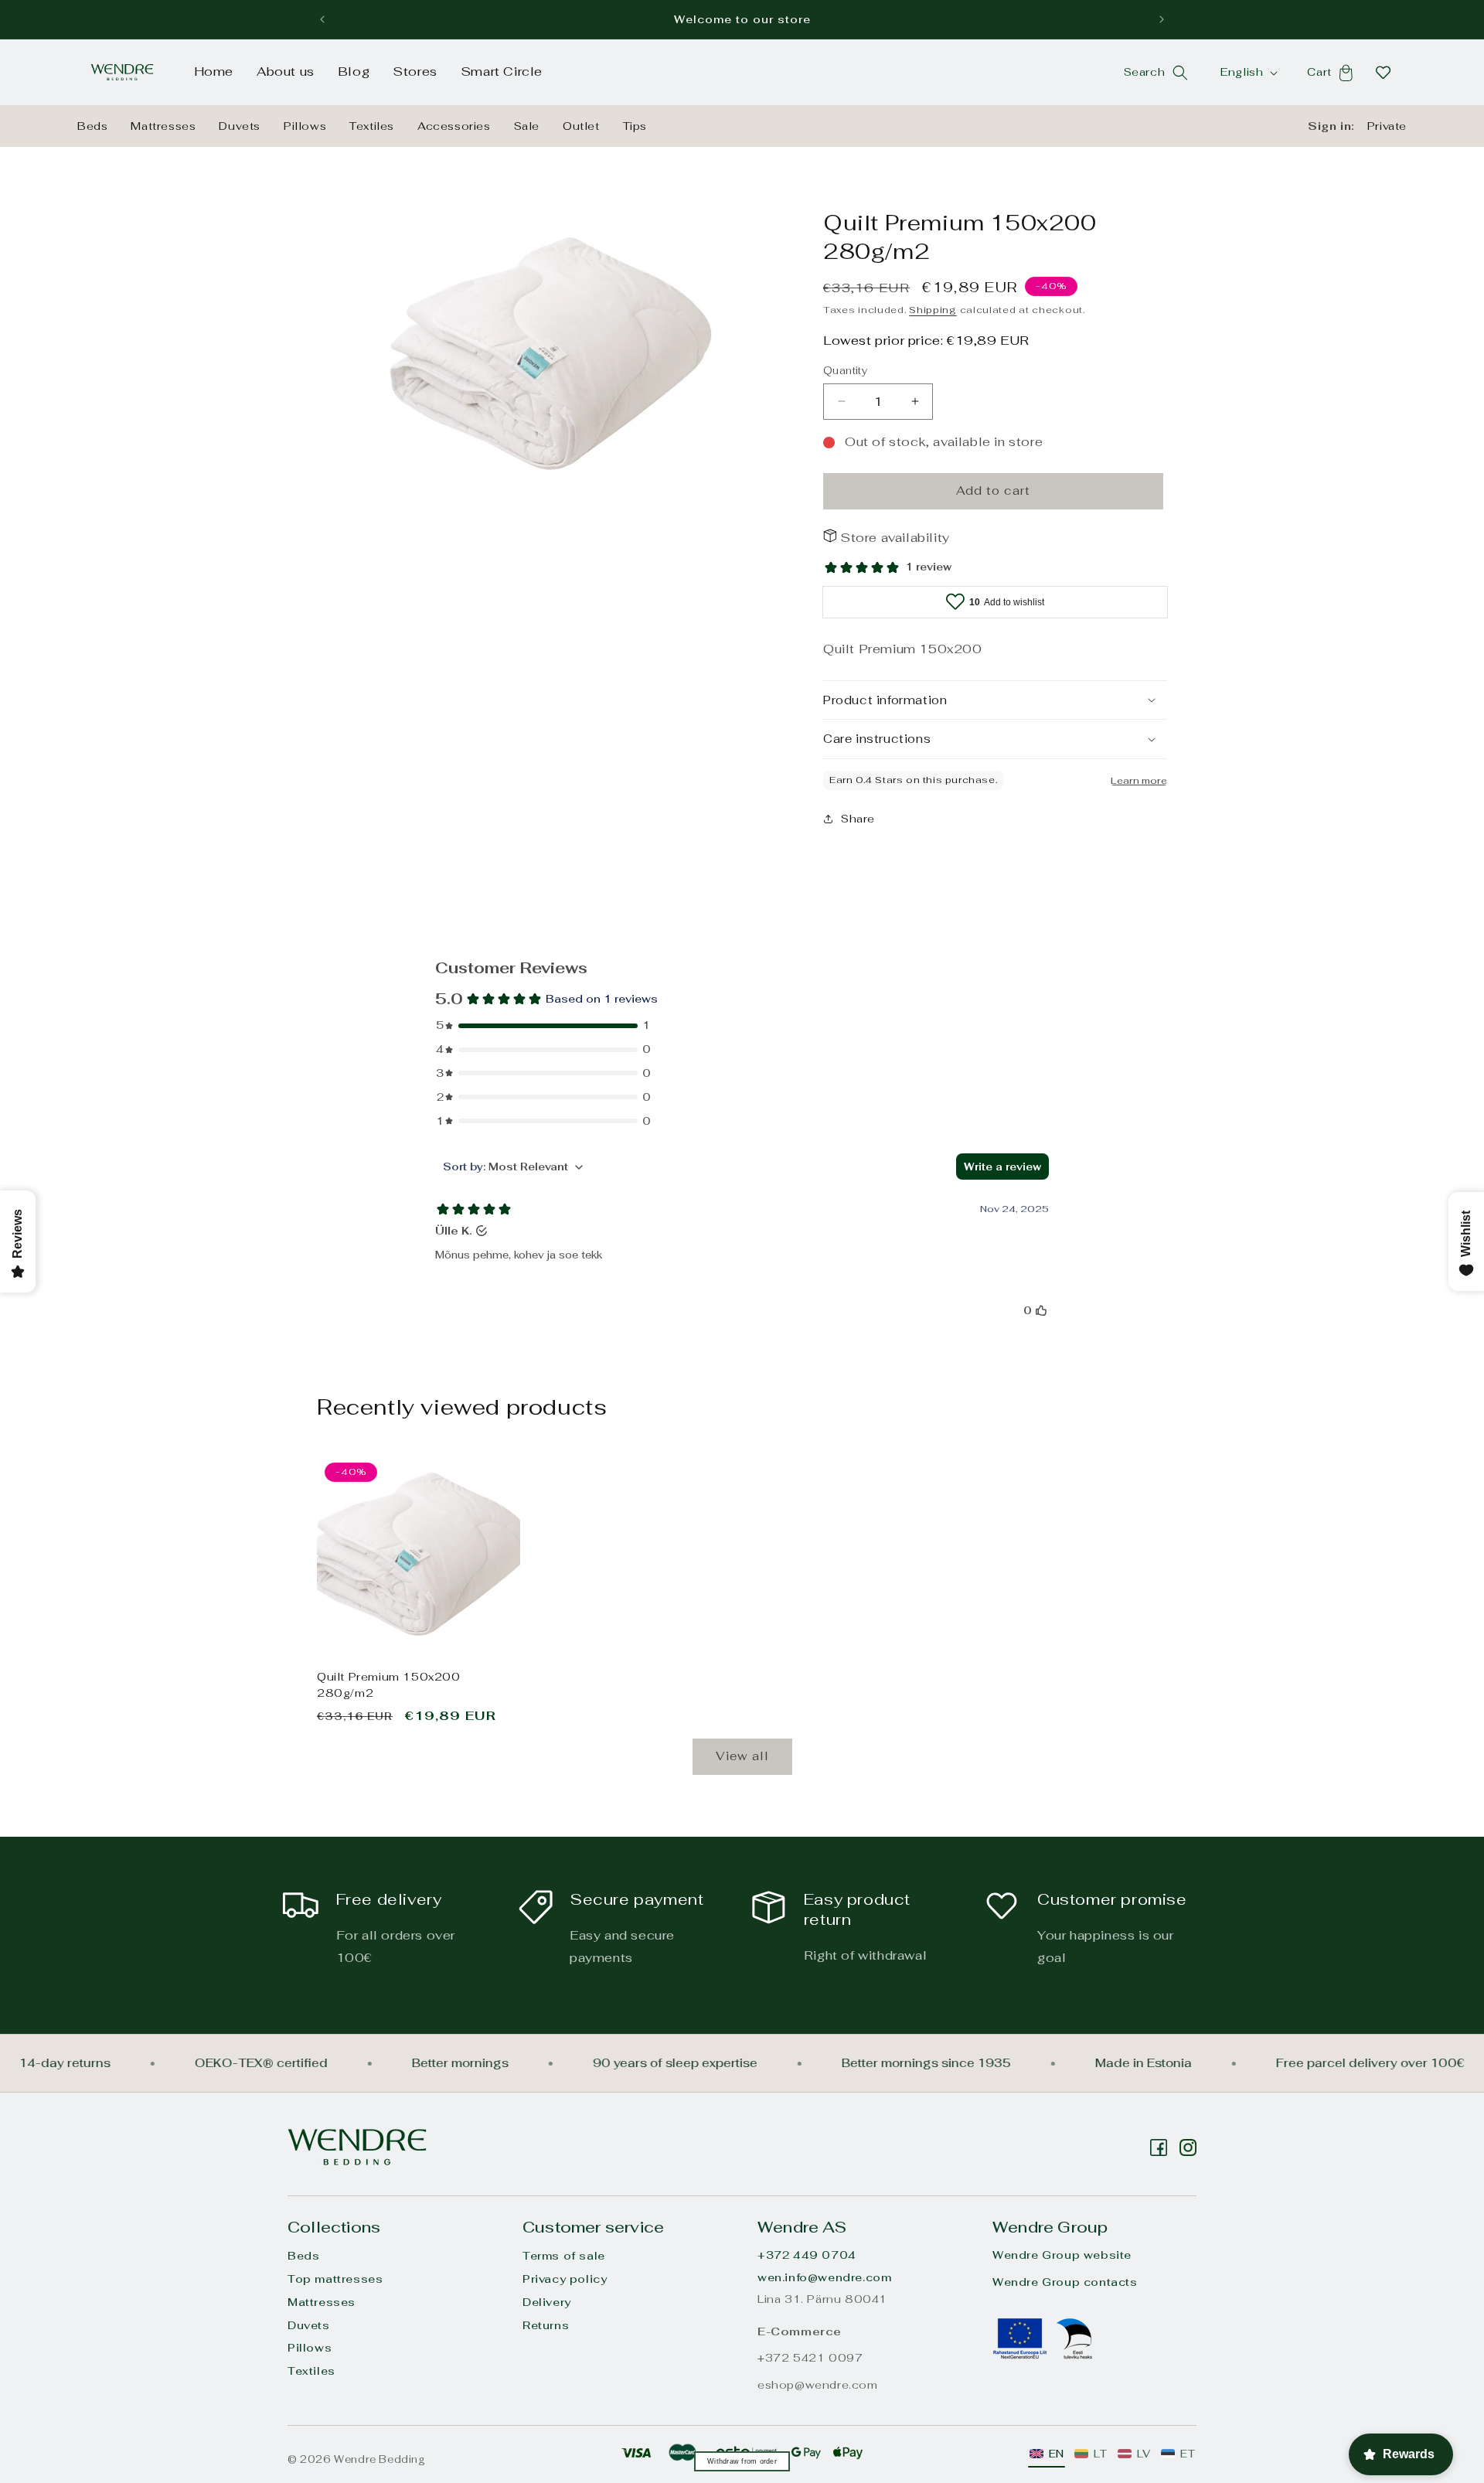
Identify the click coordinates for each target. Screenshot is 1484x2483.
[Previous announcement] (322, 19)
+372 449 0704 (807, 2255)
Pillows (305, 126)
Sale (527, 126)
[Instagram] (1159, 2148)
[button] (1180, 73)
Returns (546, 2325)
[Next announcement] (1162, 19)
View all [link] (742, 1756)
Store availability (895, 538)
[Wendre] (357, 2147)
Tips (635, 126)
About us (286, 72)
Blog (354, 72)
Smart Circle (502, 72)
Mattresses (163, 126)
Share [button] (858, 819)
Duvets (240, 126)
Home (214, 72)
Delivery (547, 2302)
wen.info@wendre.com (824, 2277)
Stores (415, 72)
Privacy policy (565, 2279)
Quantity (845, 371)
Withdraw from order (742, 2461)
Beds (92, 126)
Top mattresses (335, 2279)
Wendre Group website (1062, 2255)
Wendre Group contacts (1065, 2282)
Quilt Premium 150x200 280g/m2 (389, 1685)
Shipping (933, 310)
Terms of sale (564, 2256)
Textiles (372, 126)
